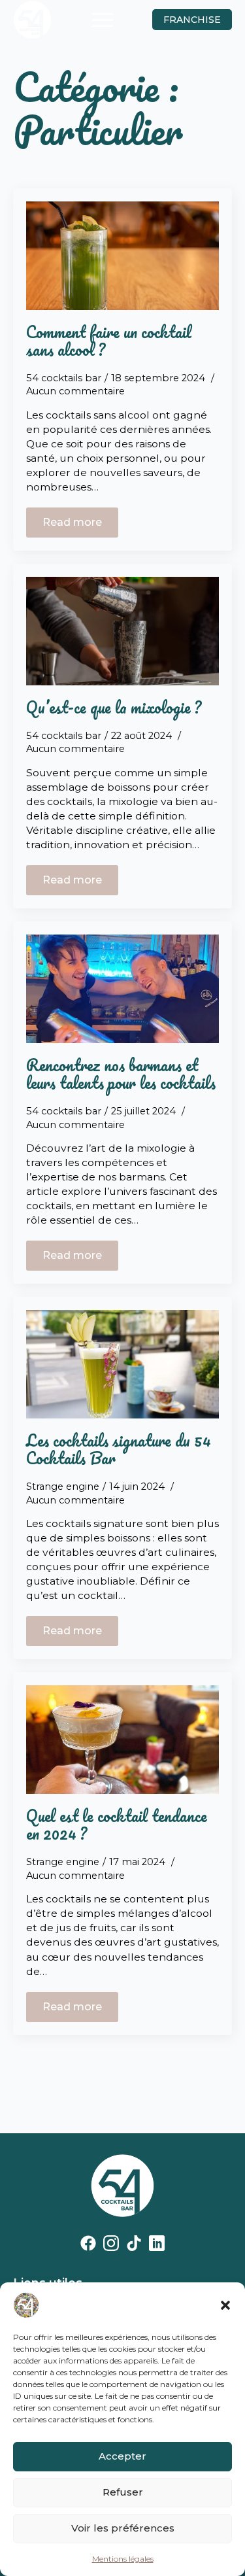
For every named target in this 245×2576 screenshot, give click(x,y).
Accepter (122, 2456)
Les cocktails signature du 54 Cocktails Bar (119, 1449)
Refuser (123, 2492)
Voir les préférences (123, 2528)
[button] (225, 2305)
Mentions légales (123, 2559)
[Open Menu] (103, 20)
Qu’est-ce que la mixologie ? (114, 707)
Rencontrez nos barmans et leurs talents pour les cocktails (121, 1074)
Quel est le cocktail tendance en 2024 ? (117, 1825)
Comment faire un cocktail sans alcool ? (109, 341)
